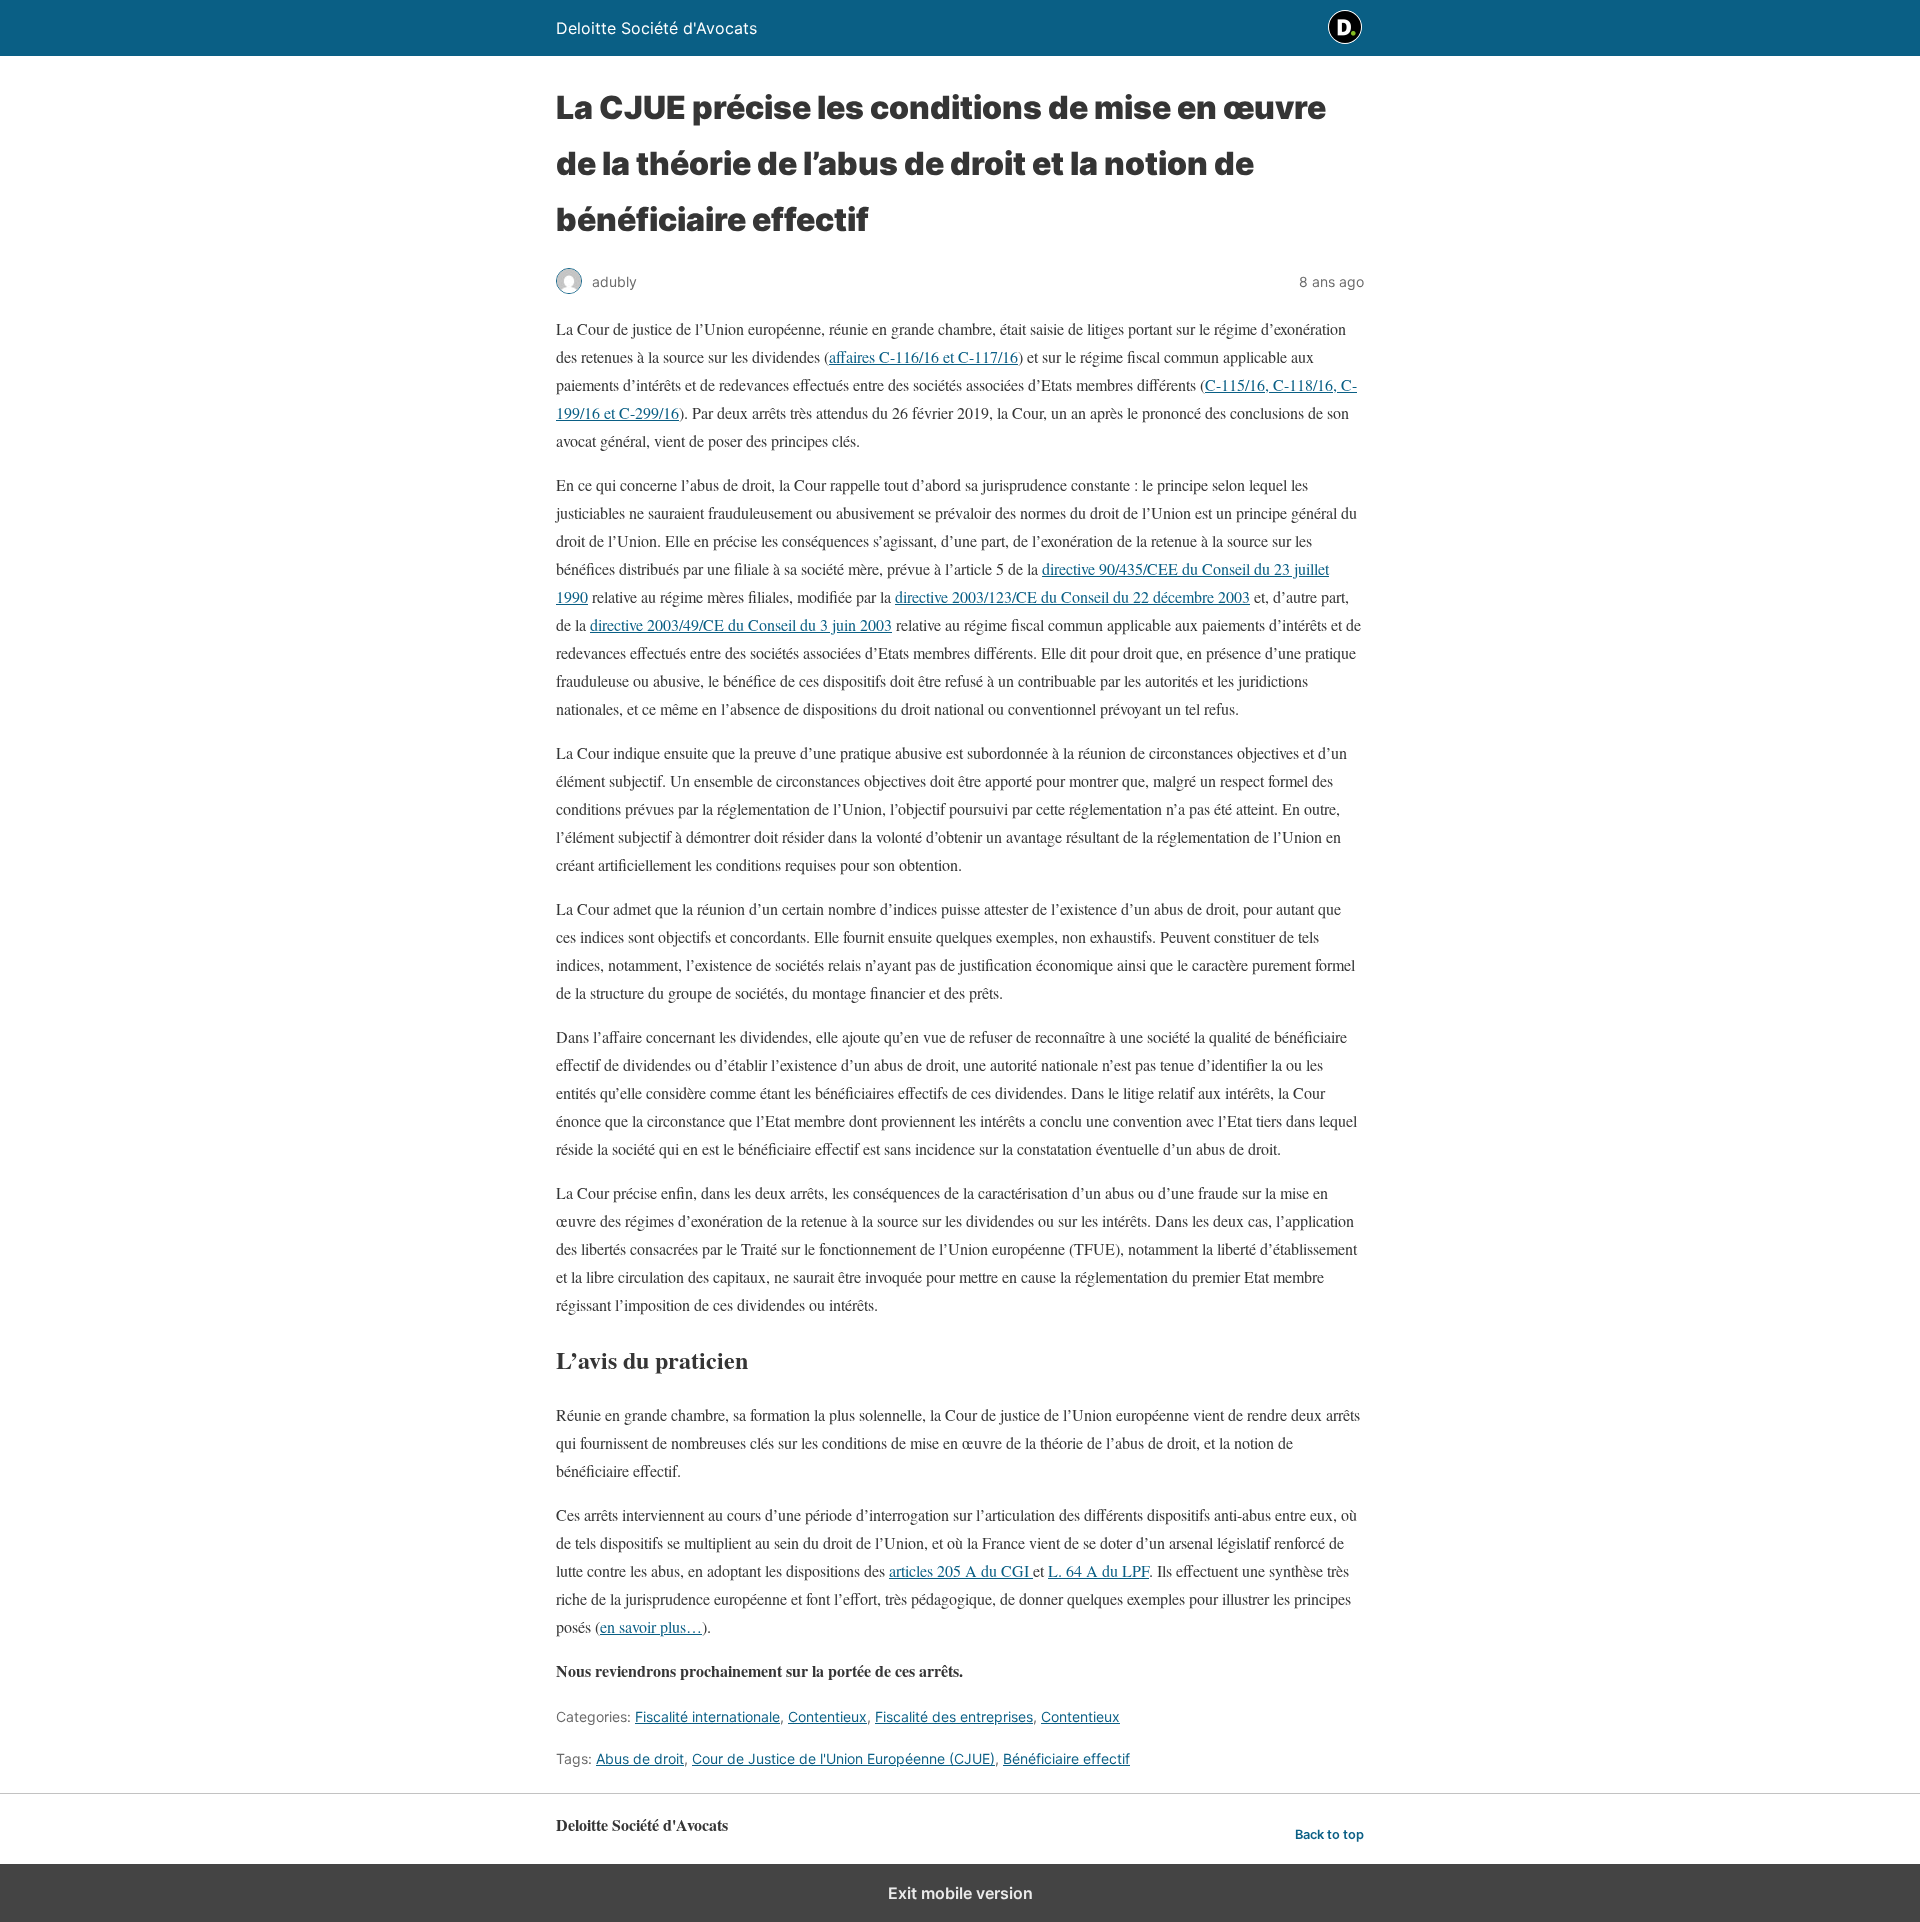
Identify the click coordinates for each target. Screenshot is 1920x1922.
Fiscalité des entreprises (954, 1716)
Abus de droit (640, 1758)
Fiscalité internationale (707, 1716)
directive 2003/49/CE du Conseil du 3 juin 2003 (741, 624)
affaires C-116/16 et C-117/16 (923, 356)
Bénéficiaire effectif (1066, 1758)
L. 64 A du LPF (1098, 1570)
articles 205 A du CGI (961, 1570)
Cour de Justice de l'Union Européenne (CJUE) (843, 1758)
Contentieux (827, 1716)
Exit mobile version (960, 1893)
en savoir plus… (651, 1626)
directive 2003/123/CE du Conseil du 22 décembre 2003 (1072, 596)
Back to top (1329, 1834)
